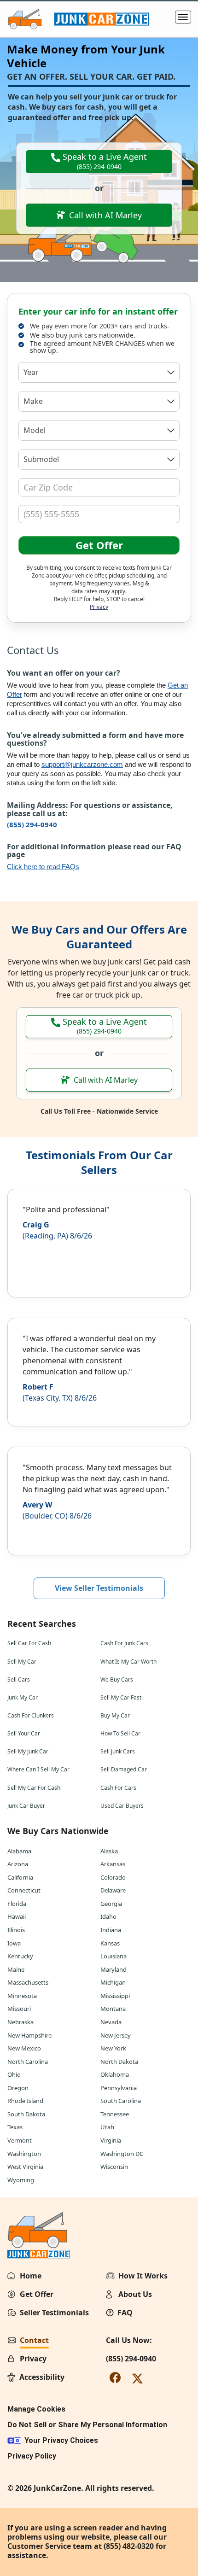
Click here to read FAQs (43, 867)
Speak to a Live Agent (104, 161)
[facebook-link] (115, 2377)
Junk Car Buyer (26, 1806)
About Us (135, 2294)
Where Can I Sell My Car (38, 1769)
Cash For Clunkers (31, 1715)
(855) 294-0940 (32, 824)
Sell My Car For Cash (34, 1788)
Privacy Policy (32, 2456)
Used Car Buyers (122, 1806)
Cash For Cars (118, 1788)
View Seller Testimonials (99, 1588)
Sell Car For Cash (29, 1643)
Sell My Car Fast (121, 1697)
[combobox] (99, 372)
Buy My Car (115, 1715)
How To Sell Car (120, 1733)
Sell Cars (19, 1679)
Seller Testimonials (54, 2313)
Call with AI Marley (105, 215)
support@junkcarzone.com (82, 764)
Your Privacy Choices (61, 2440)
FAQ (125, 2313)
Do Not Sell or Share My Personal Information (87, 2425)
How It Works (143, 2276)
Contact (34, 2340)
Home (31, 2276)
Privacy (99, 607)
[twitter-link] (137, 2378)
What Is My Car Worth (128, 1662)
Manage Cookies (36, 2409)
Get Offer (99, 545)
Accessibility (42, 2377)
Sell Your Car (24, 1733)
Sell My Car (22, 1662)
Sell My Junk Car (28, 1751)
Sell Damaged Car (124, 1769)
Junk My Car (23, 1697)
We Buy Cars (117, 1679)
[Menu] (183, 17)
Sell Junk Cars (118, 1751)
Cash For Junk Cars (124, 1643)
